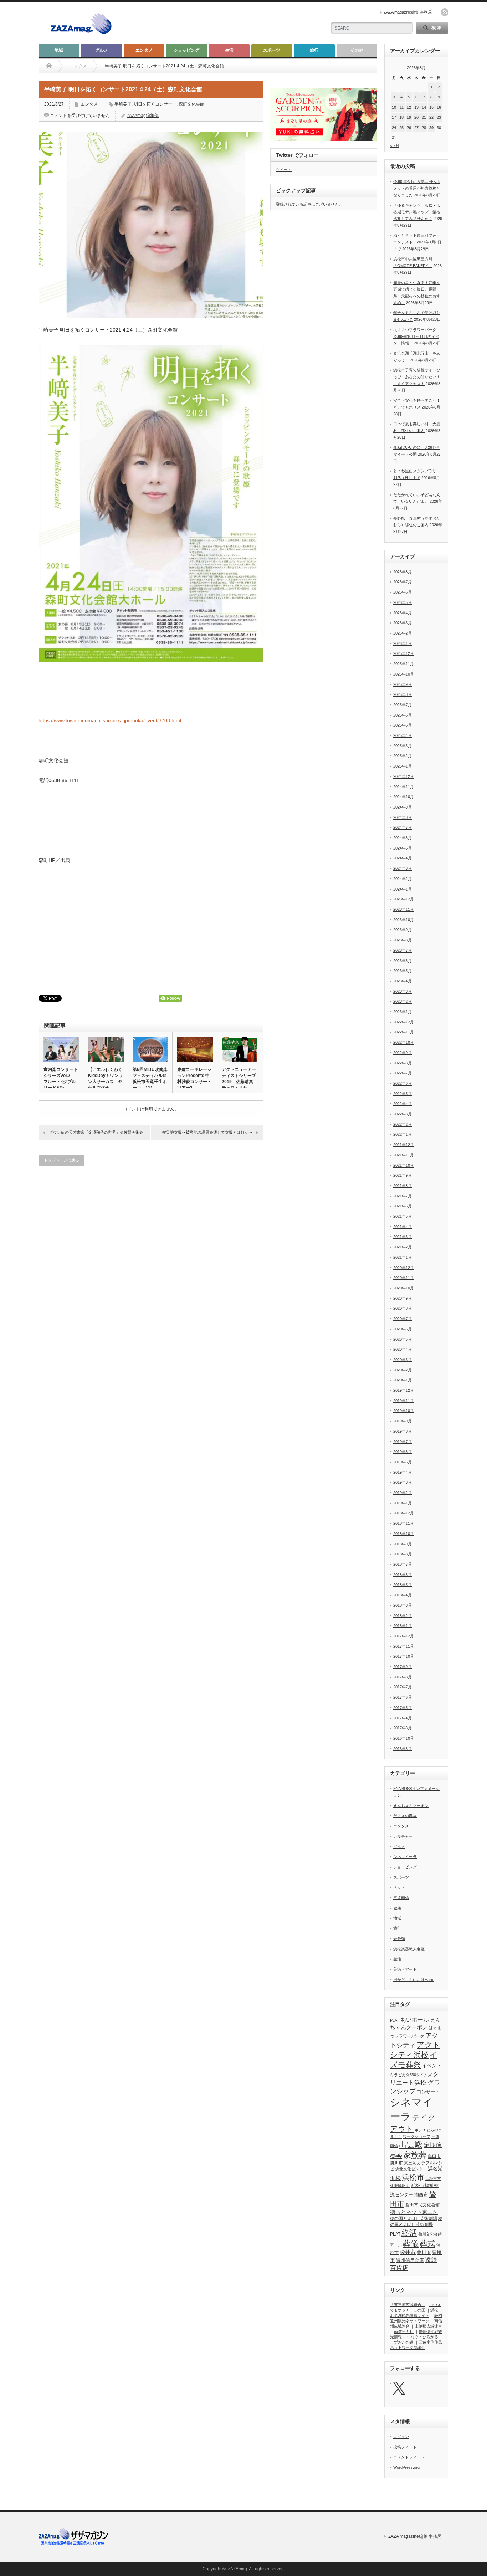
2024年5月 (403, 848)
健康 (397, 1908)
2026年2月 (403, 633)
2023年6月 (403, 961)
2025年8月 (403, 694)
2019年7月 (403, 1442)
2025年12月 (404, 653)
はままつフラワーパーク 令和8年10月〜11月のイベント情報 (417, 336)
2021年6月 (403, 1206)
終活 (409, 2233)
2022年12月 (404, 1022)
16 (439, 107)
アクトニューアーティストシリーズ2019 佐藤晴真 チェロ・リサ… (239, 1079)
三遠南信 (401, 1898)
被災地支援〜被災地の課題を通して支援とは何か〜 (207, 1132)
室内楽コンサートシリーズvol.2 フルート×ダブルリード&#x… (61, 1079)
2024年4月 (403, 858)
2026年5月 (403, 602)
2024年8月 (403, 817)
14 (424, 107)
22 (431, 117)
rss (445, 12)
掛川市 (396, 2163)
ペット (399, 1887)
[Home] (49, 66)
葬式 (427, 2244)
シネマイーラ (405, 1857)
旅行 (314, 50)
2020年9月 (403, 1298)
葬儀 (411, 2244)
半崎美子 (123, 104)
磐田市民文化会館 (422, 2205)
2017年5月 (403, 1708)
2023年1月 (403, 1012)
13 (416, 107)
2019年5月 (403, 1462)
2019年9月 (403, 1421)
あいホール (415, 2020)
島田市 (434, 2156)
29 (431, 128)
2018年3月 (403, 1605)
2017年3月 (403, 1728)
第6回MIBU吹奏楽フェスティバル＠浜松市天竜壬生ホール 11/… (150, 1079)
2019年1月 (403, 1503)
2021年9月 (403, 1175)
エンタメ (144, 50)
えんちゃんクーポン (411, 1806)
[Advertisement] (237, 23)
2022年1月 (403, 1134)
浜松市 (413, 2177)
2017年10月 (404, 1656)
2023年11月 (404, 909)
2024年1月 (403, 889)
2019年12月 (404, 1390)
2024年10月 (404, 797)
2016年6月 (403, 1749)
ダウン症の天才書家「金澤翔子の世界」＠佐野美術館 (96, 1132)
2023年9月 (403, 930)
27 (416, 128)
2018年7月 (403, 1564)
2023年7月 (403, 950)
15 (431, 107)
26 (409, 128)
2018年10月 (404, 1534)
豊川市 (424, 2252)
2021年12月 (404, 1145)
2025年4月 (403, 735)
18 (401, 117)
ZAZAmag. (238, 2569)
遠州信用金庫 (410, 2260)
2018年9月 (403, 1544)
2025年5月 (403, 725)
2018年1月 (403, 1626)
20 (416, 117)
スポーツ (272, 50)
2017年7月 (403, 1687)
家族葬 (415, 2155)
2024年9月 (403, 807)
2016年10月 (404, 1738)
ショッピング (186, 50)
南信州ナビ (404, 2331)
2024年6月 (403, 838)
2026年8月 (403, 572)
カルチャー (403, 1836)
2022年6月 (403, 1083)
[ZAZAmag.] (81, 34)
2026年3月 (403, 623)
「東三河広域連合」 (408, 2305)
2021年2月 (403, 1247)
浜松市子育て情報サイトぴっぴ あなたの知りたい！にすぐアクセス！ (417, 377)
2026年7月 (403, 582)
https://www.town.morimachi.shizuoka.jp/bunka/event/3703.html (110, 720)
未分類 (399, 1939)
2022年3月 (403, 1114)
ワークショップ (417, 2136)
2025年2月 (403, 756)
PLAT (395, 2020)
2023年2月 (403, 1001)
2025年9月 (403, 684)
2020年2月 (403, 1370)
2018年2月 (403, 1616)
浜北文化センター (411, 2169)
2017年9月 (403, 1667)
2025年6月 (403, 715)
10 (394, 107)
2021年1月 (403, 1257)
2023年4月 (403, 981)
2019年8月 (403, 1431)
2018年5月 (403, 1585)
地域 (59, 50)
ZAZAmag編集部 (143, 116)
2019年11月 (404, 1401)
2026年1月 (403, 643)
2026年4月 (403, 613)
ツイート (284, 170)
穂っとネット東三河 (414, 2212)
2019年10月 (404, 1411)
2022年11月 (404, 1032)
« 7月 (395, 145)
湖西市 (421, 2195)
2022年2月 (403, 1124)
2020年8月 (403, 1308)
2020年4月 (403, 1349)
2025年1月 (403, 766)
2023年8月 (403, 940)
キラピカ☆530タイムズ (411, 2075)
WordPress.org (406, 2467)
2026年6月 (403, 592)
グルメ (102, 50)
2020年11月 (404, 1278)
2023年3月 (403, 991)
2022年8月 (403, 1063)
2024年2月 (403, 879)
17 (394, 117)
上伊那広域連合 (428, 2326)
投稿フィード (405, 2447)
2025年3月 (403, 746)
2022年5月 (403, 1094)
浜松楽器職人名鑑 (409, 1949)
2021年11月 (404, 1155)
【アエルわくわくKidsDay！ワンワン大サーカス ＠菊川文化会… (105, 1079)
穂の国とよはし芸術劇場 (414, 2218)
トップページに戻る (61, 1160)
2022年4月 (403, 1104)
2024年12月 (404, 776)
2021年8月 (403, 1186)
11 (402, 107)
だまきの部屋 (405, 1816)
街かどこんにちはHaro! (414, 1980)
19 (409, 117)
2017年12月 (404, 1636)
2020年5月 (403, 1339)
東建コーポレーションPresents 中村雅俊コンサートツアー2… (194, 1079)
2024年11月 (404, 787)
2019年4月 (403, 1472)
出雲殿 (411, 2144)
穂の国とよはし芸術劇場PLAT (416, 2226)
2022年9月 (403, 1053)
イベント (432, 2066)
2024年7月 (403, 827)
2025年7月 (403, 705)
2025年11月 (404, 664)
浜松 (395, 2178)
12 (409, 107)
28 (424, 128)
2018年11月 (404, 1523)
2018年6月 (403, 1575)
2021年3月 (403, 1237)
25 (401, 128)
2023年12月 (404, 899)
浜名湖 (435, 2169)
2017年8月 (403, 1677)
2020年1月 (403, 1380)
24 (394, 128)
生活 (229, 50)
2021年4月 (403, 1227)
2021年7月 (403, 1196)
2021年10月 (404, 1165)
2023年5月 (403, 971)
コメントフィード (409, 2457)
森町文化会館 (191, 104)
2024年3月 (403, 868)
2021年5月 (403, 1216)
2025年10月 (404, 674)
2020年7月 (403, 1319)
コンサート (428, 2092)
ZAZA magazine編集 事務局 (408, 12)
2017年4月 (403, 1718)
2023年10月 (404, 920)
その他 (357, 50)
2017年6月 (403, 1697)
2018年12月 (404, 1513)
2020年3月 (403, 1360)
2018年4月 (403, 1595)
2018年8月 (403, 1554)
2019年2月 (403, 1493)
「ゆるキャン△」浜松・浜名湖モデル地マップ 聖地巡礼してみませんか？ (417, 212)
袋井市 (408, 2252)
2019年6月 (403, 1452)
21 (424, 117)
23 (439, 117)
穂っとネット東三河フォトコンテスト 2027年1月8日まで (417, 242)
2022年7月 (403, 1073)
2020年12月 (404, 1268)
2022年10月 (404, 1042)
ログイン (401, 2437)
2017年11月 (404, 1646)
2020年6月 (403, 1329)
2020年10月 (404, 1288)
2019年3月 (403, 1482)
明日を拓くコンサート (155, 104)
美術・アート (405, 1969)
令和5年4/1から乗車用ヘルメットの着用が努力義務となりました (417, 188)
